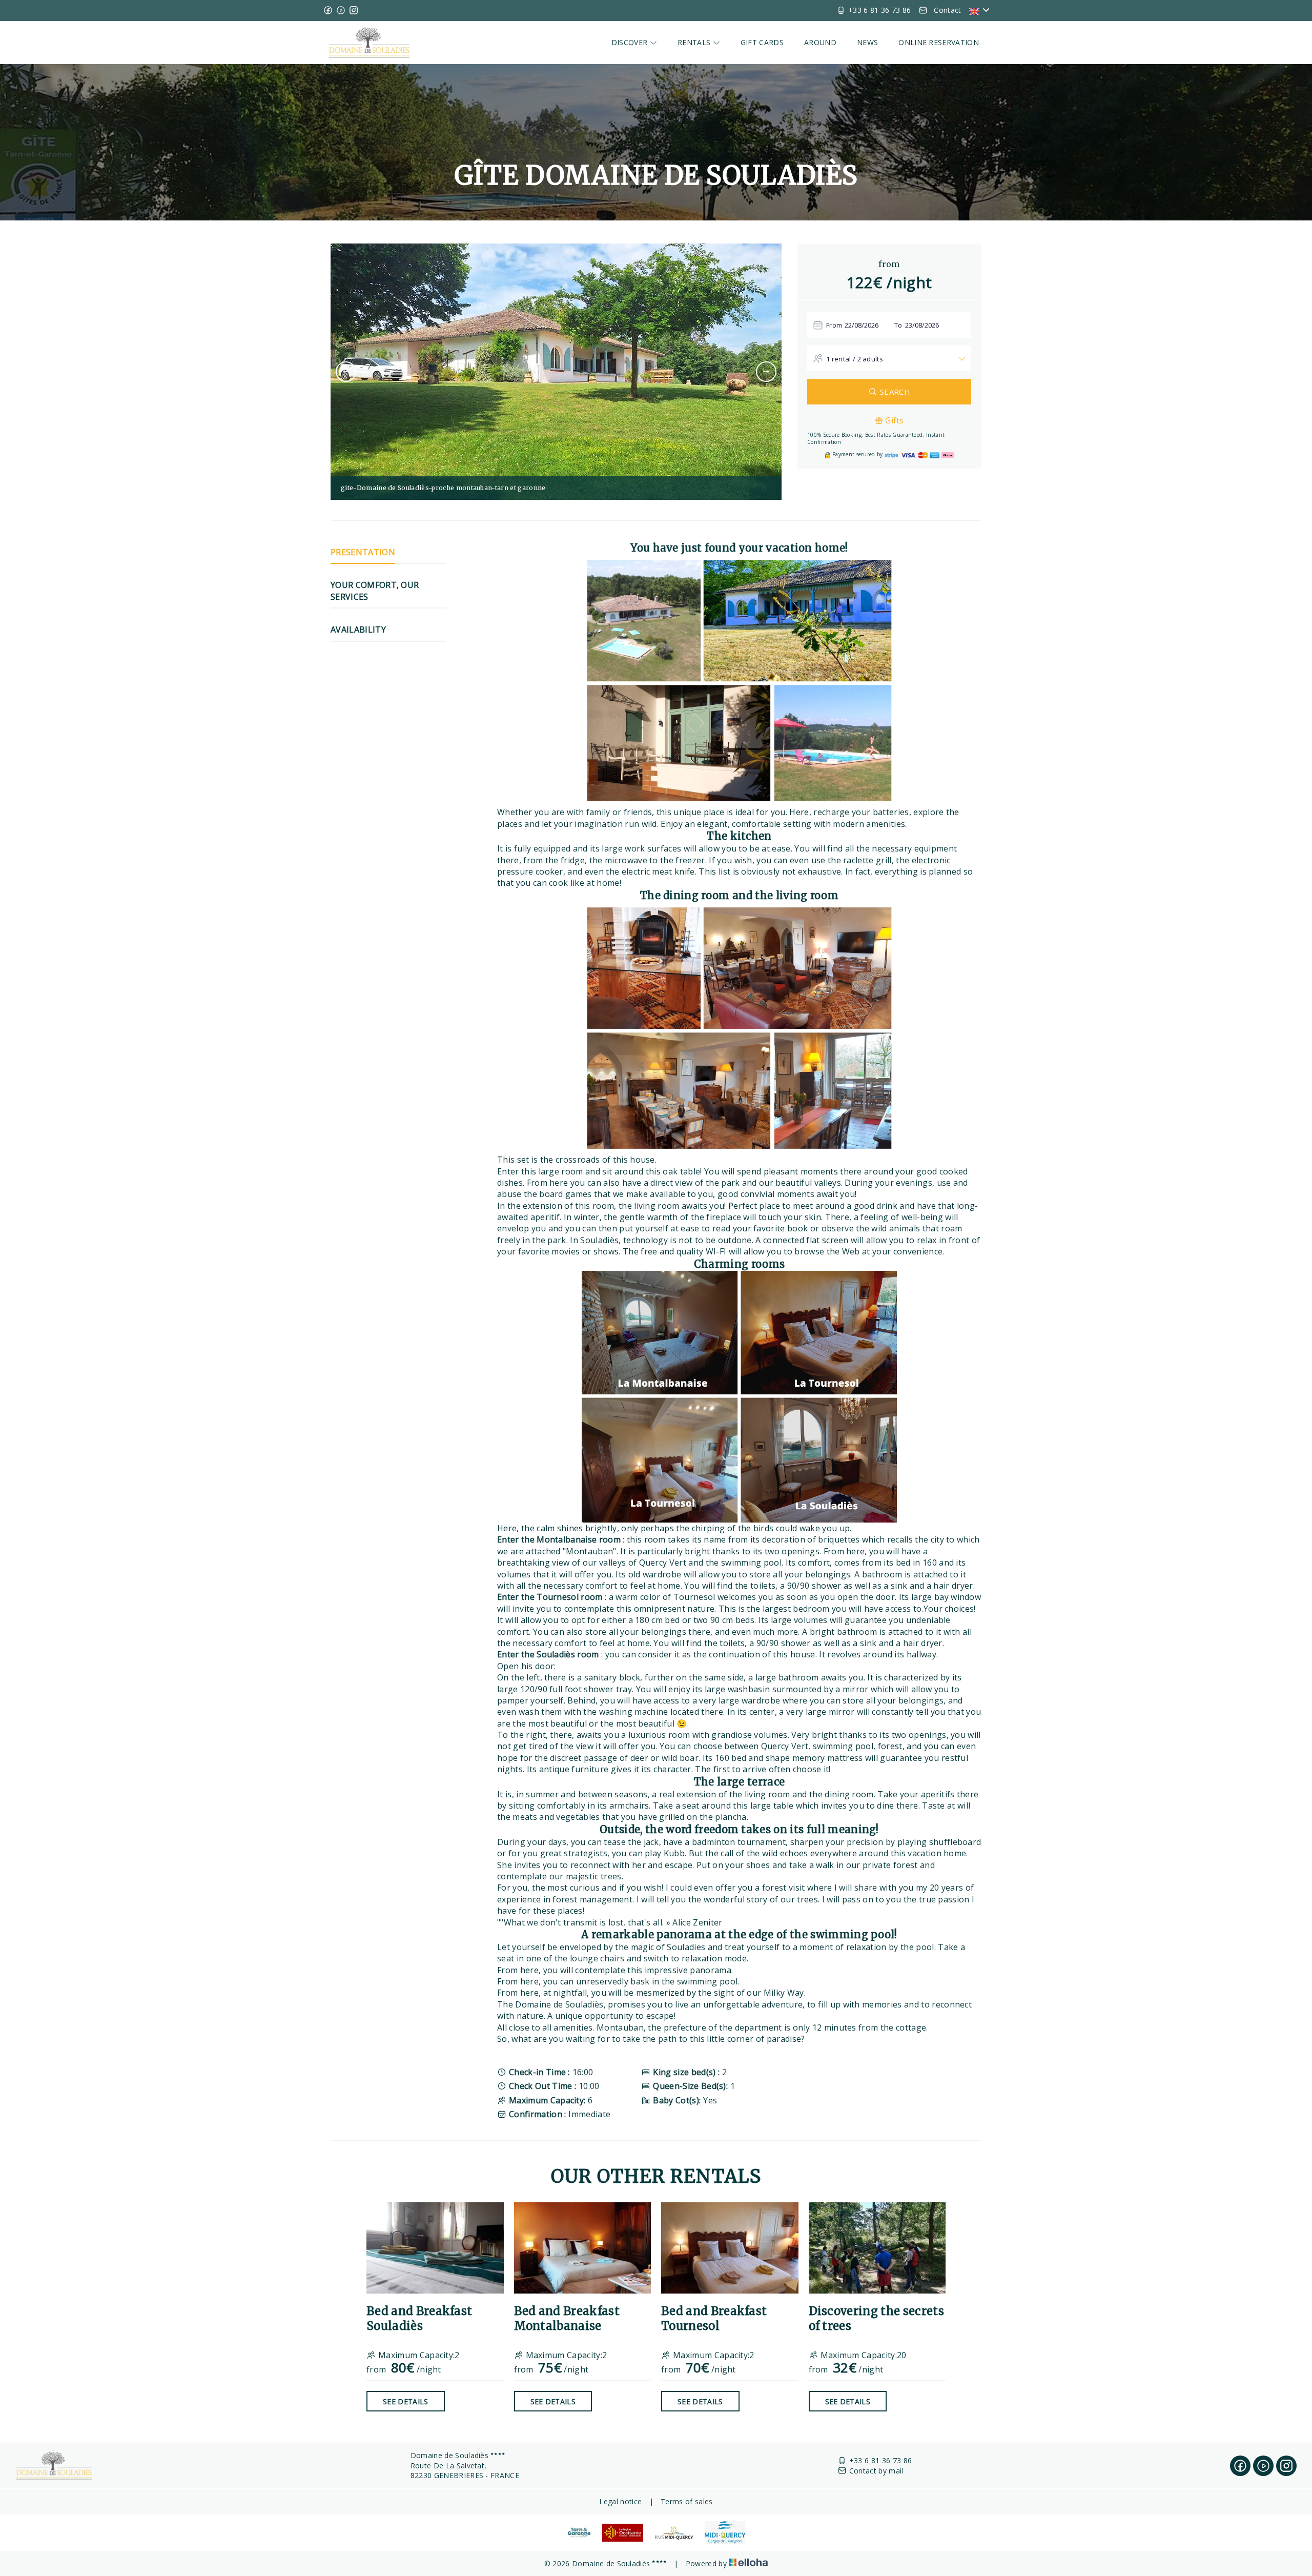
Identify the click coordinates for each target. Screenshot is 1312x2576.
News (867, 42)
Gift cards (762, 42)
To (898, 325)
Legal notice (620, 2501)
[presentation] (346, 372)
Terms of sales (686, 2501)
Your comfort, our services (375, 591)
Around (820, 42)
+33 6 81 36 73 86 (880, 2460)
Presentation (363, 552)
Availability (358, 630)
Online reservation (939, 42)
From (834, 325)
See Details (406, 2401)
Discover (631, 42)
